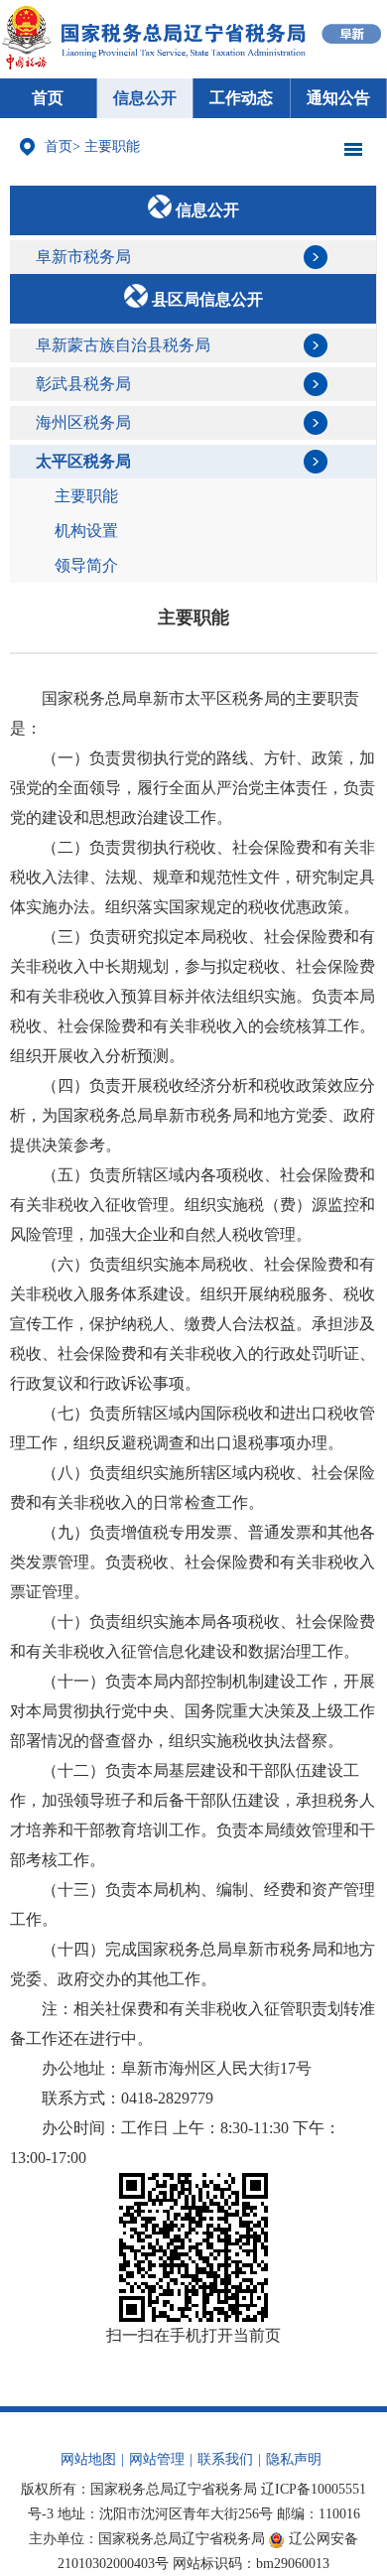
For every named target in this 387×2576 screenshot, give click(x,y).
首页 (48, 98)
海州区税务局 (83, 422)
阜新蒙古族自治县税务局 (123, 345)
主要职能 (112, 146)
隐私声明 (294, 2459)
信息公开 (145, 98)
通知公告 (338, 98)
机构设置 (86, 531)
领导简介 (86, 565)
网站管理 (157, 2459)
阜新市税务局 (83, 257)
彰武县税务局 (83, 384)
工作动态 (241, 98)
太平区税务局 (83, 461)
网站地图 (88, 2459)
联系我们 (225, 2459)
